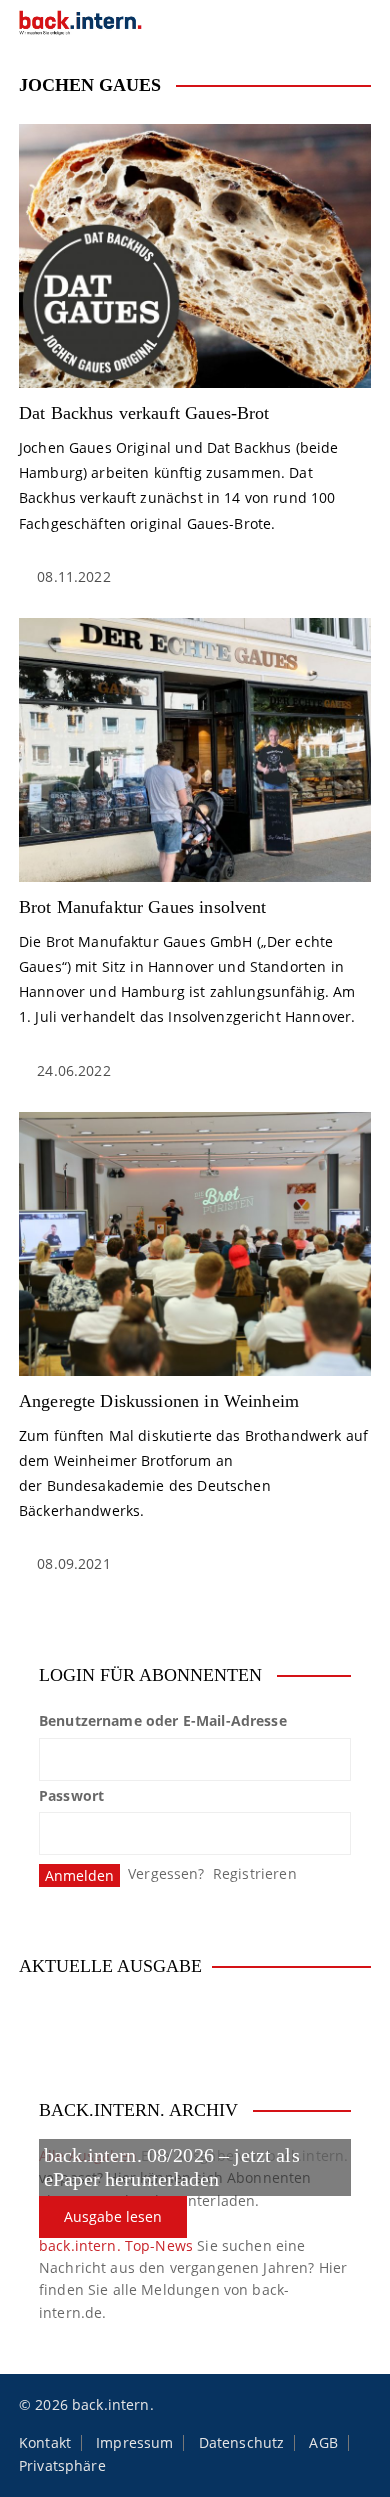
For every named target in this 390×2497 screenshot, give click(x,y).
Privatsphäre (62, 2466)
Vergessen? (166, 1873)
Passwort (71, 1795)
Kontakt (45, 2443)
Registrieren (255, 1873)
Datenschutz (242, 2443)
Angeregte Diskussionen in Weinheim (159, 1401)
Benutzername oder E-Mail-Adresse (163, 1720)
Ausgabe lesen (113, 2216)
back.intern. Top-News (116, 2245)
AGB (323, 2443)
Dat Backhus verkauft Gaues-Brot (144, 413)
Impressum (134, 2443)
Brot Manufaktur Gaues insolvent (143, 907)
